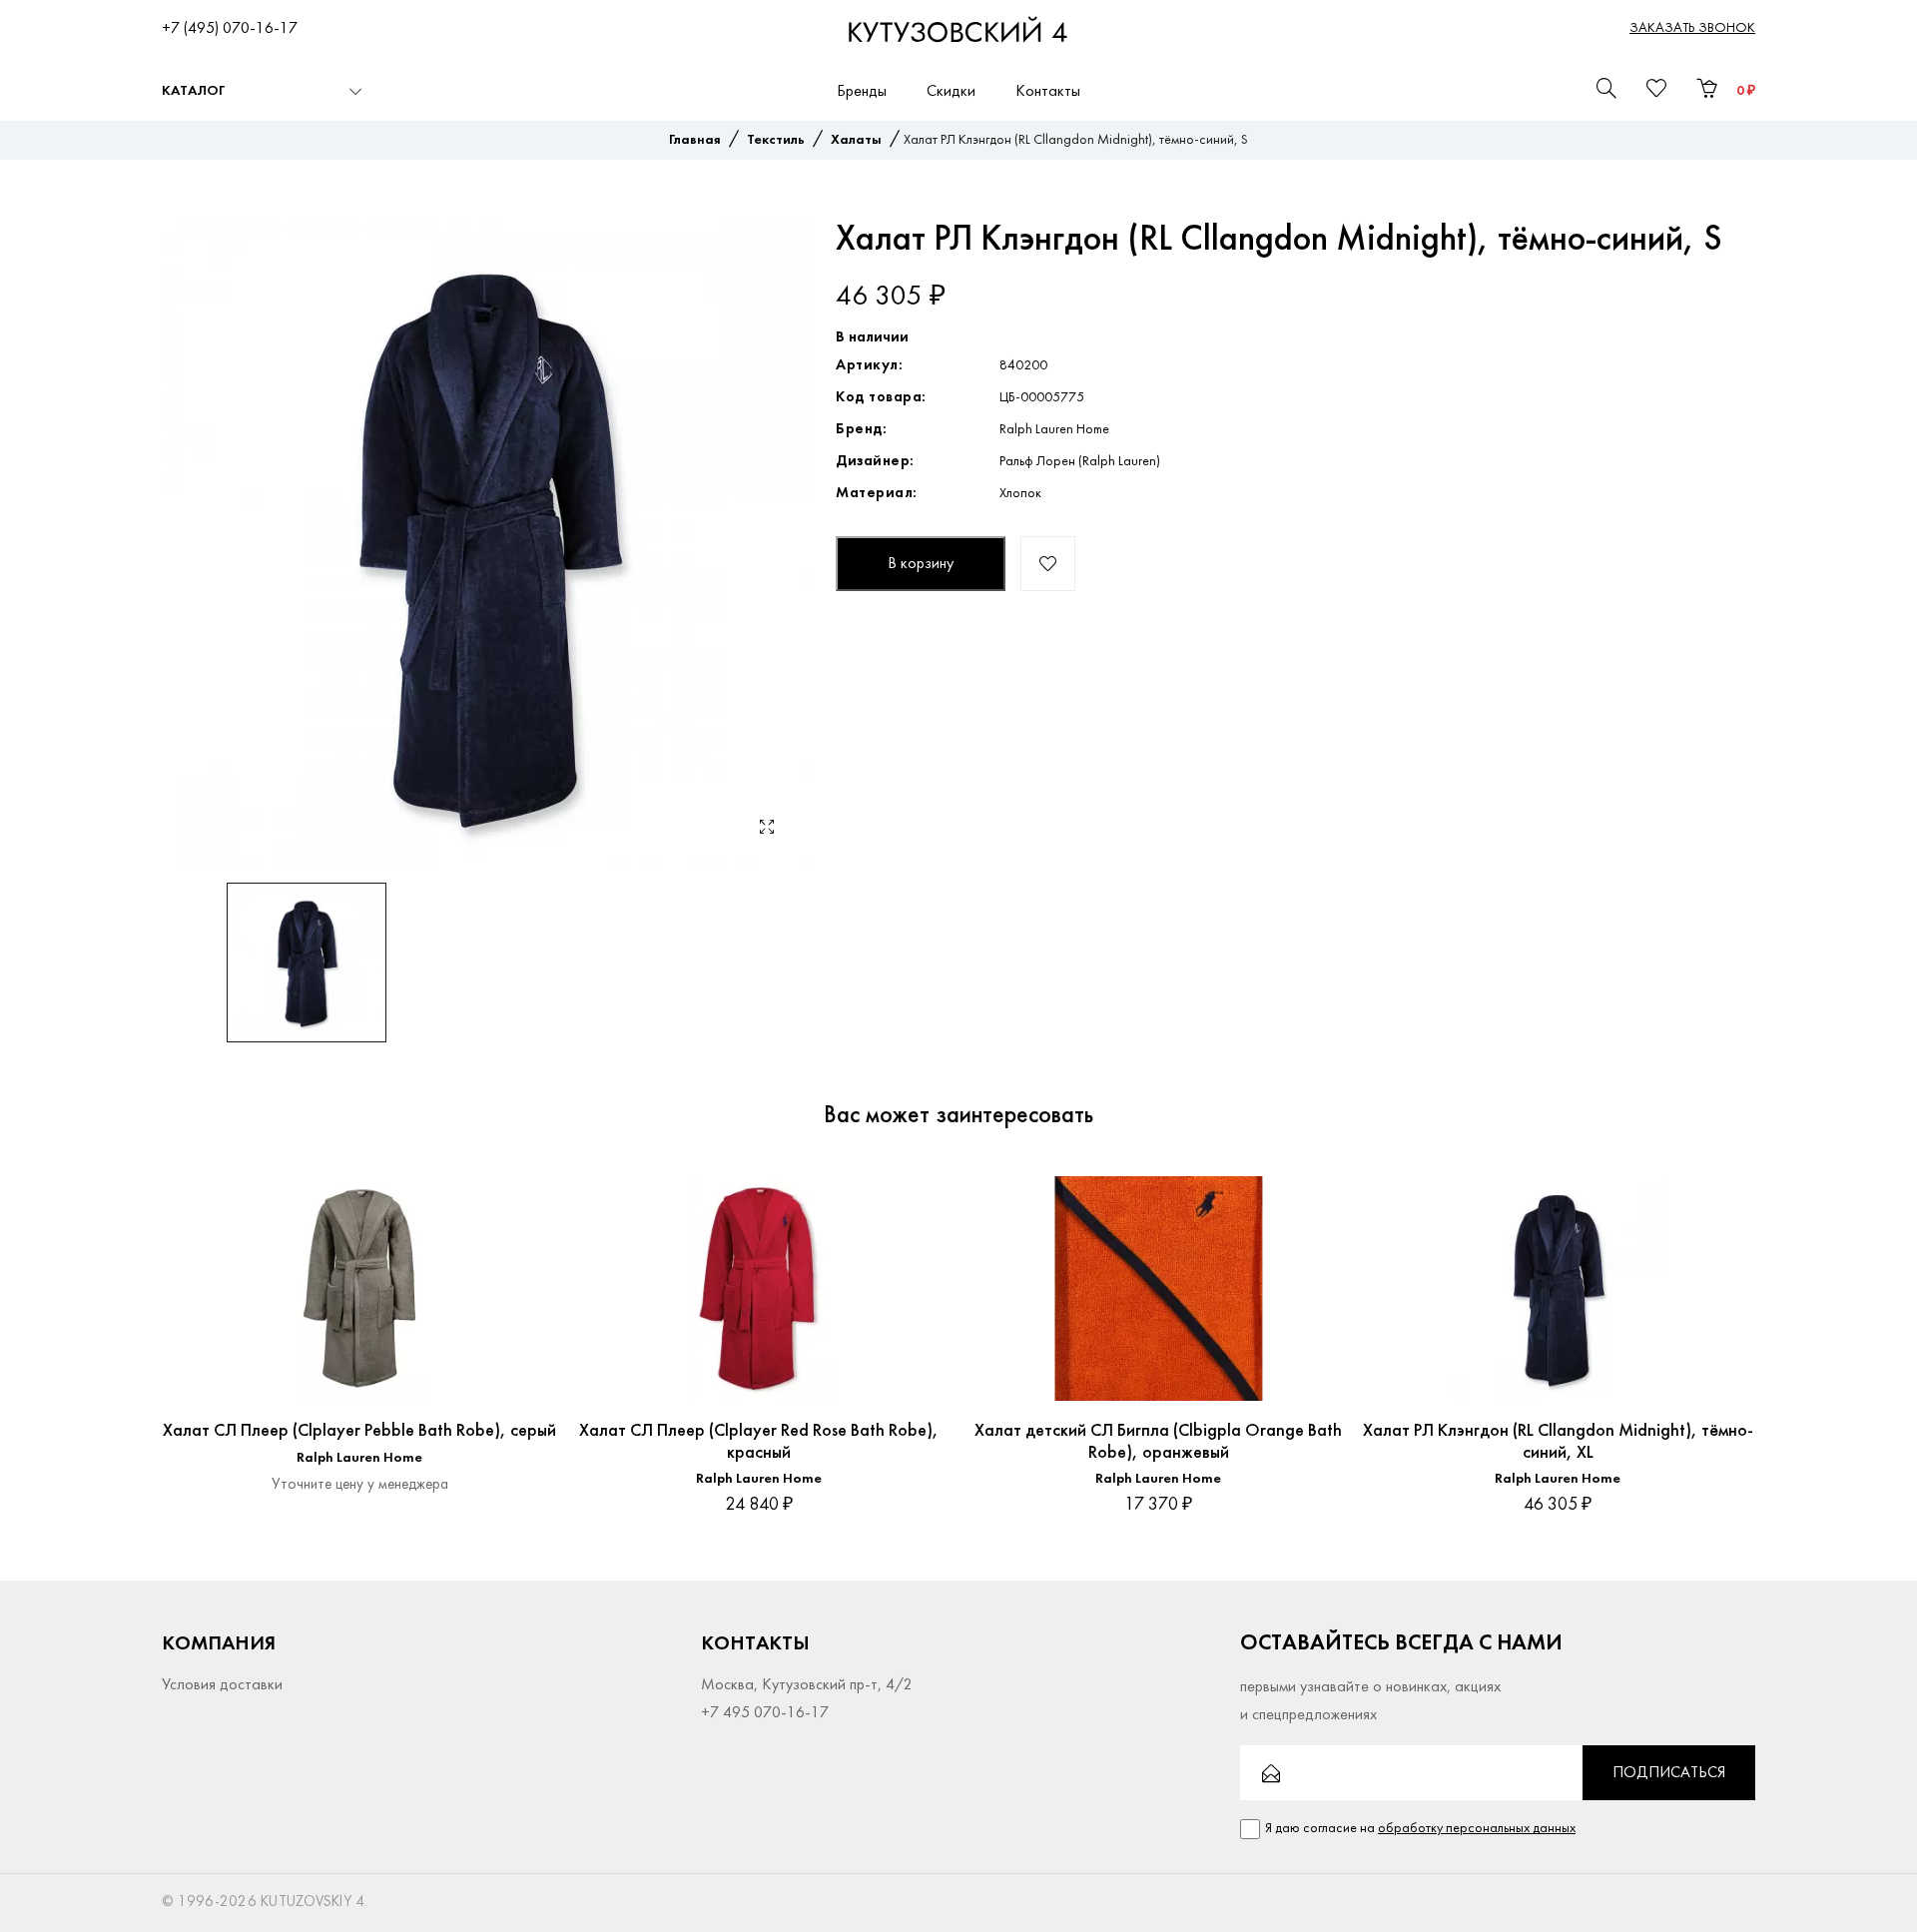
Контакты (1048, 92)
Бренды (862, 92)
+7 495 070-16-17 (765, 1713)
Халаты (856, 140)
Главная (695, 140)
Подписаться (1669, 1773)
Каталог (193, 91)
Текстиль (776, 140)
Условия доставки (222, 1685)
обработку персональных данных (1477, 1829)
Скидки (951, 92)
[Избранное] (522, 1191)
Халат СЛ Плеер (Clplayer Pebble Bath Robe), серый (359, 1431)
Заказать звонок (1692, 28)
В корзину (921, 564)
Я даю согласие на (1420, 1829)
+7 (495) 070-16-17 (230, 29)
